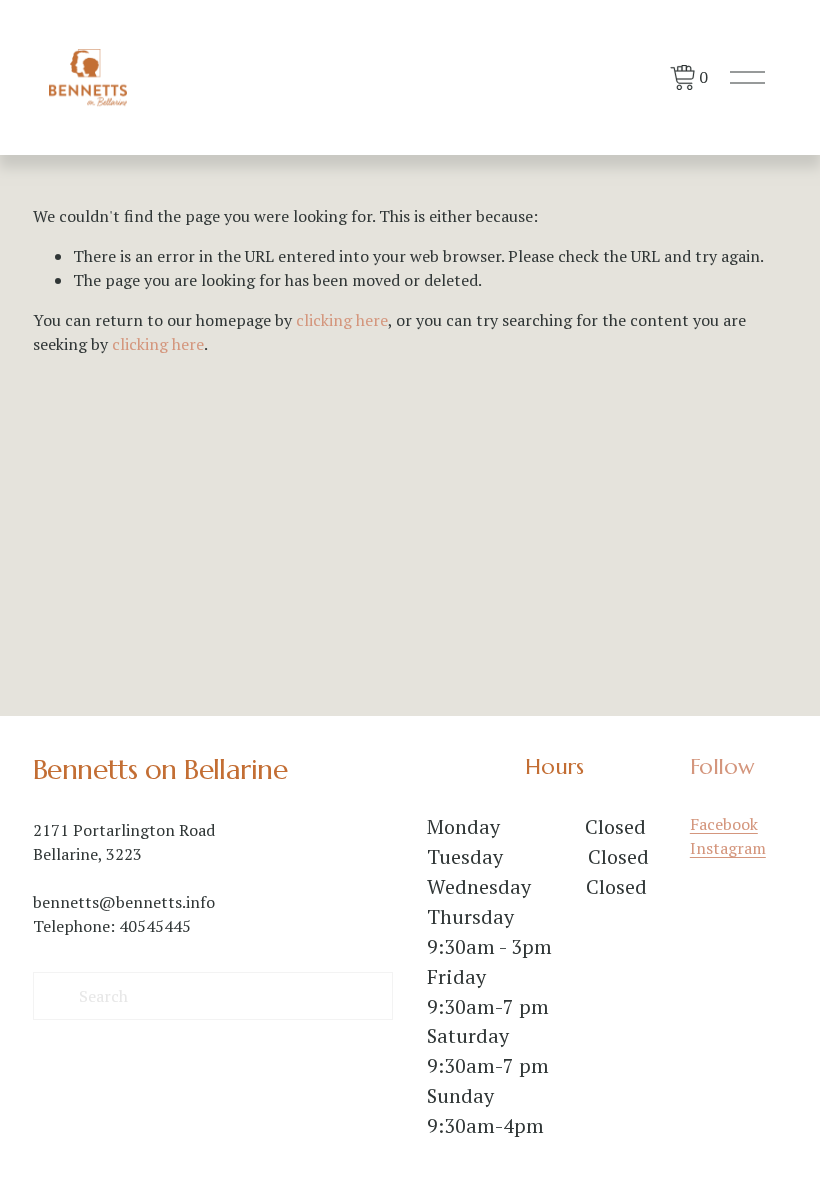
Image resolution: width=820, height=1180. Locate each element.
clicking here (342, 320)
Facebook (724, 824)
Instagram (728, 848)
